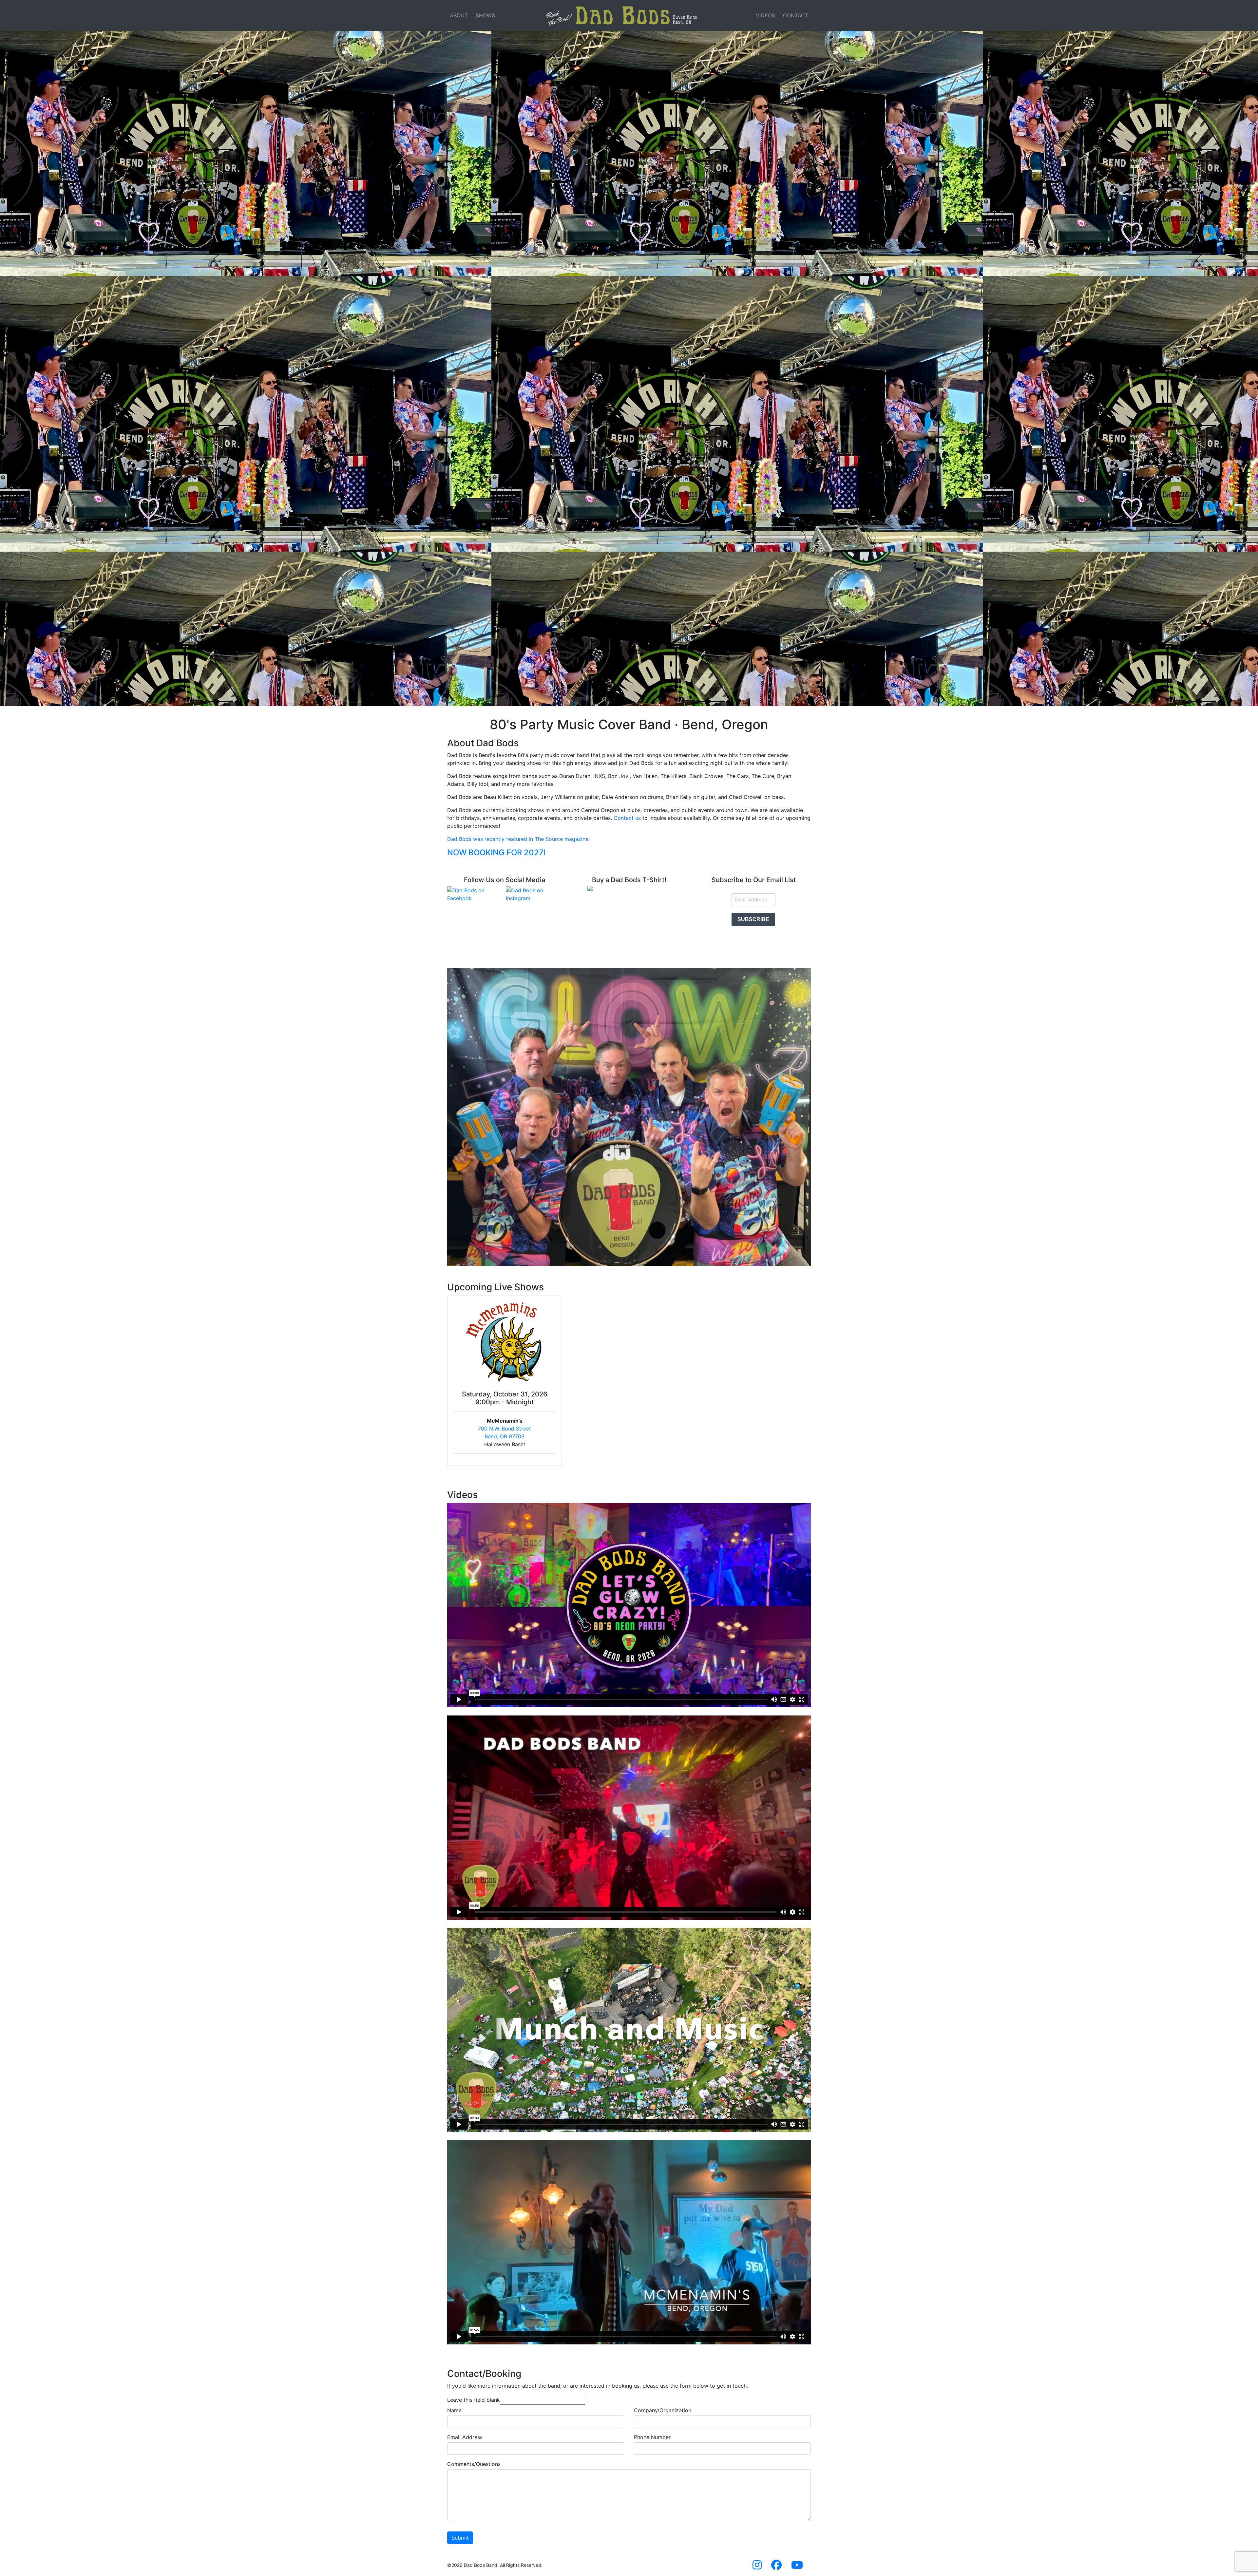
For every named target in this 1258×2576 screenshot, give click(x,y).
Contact (796, 15)
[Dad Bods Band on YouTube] (797, 2567)
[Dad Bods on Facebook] (475, 894)
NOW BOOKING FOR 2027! (496, 852)
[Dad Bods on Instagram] (534, 894)
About (459, 15)
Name (454, 2410)
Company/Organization (663, 2410)
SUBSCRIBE (753, 919)
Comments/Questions (474, 2464)
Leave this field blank (474, 2400)
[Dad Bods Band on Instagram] (757, 2567)
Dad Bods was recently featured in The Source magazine (518, 839)
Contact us (627, 818)
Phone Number (652, 2437)
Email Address (465, 2437)
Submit (460, 2538)
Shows (485, 15)
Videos (765, 15)
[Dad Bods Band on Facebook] (776, 2567)
